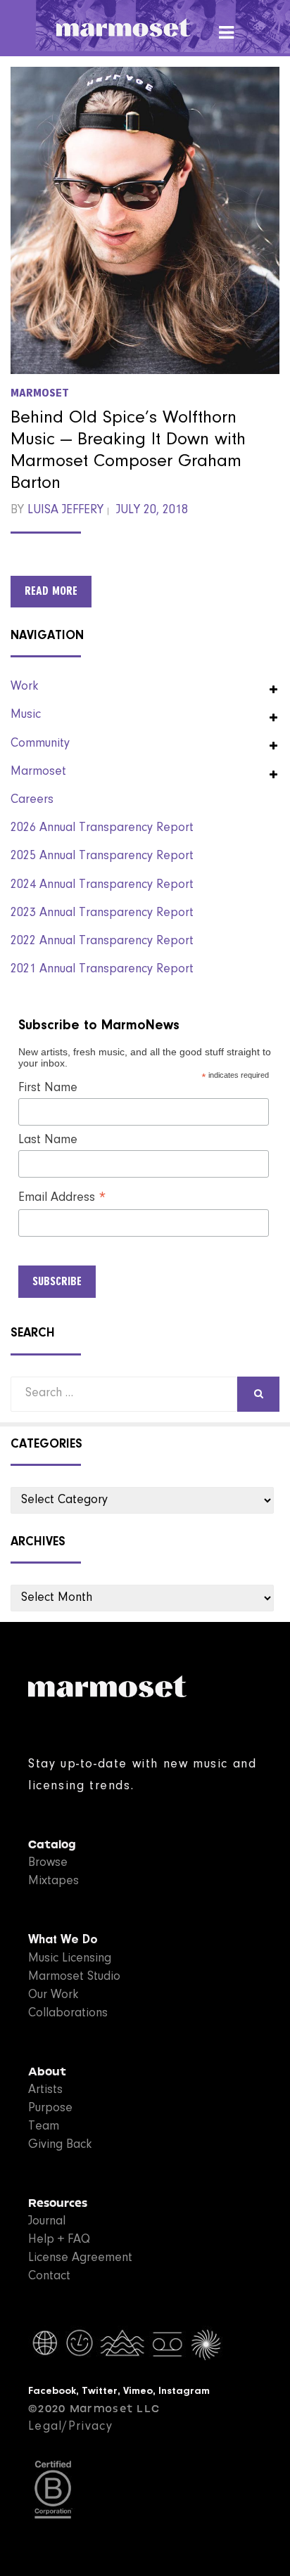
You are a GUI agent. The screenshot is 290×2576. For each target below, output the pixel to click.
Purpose (50, 2108)
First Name (48, 1088)
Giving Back (60, 2145)
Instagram (184, 2391)
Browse (48, 1863)
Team (44, 2127)
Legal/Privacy (70, 2427)
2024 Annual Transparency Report (102, 885)
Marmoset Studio (74, 1977)
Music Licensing (70, 1959)
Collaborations (68, 2014)
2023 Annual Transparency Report (102, 913)
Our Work (53, 1995)
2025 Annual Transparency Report (102, 856)
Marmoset (40, 393)
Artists (45, 2090)
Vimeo (138, 2391)
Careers (32, 800)
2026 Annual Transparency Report (102, 828)
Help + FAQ (59, 2240)
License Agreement (80, 2258)
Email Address (62, 1199)
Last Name (48, 1140)
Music (26, 715)
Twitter (100, 2391)
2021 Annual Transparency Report (102, 970)
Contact (49, 2276)
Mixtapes (53, 1881)
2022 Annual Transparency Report (102, 941)
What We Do (63, 1940)
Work (24, 687)
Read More (51, 591)
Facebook (52, 2391)
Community (40, 744)
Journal (47, 2222)
